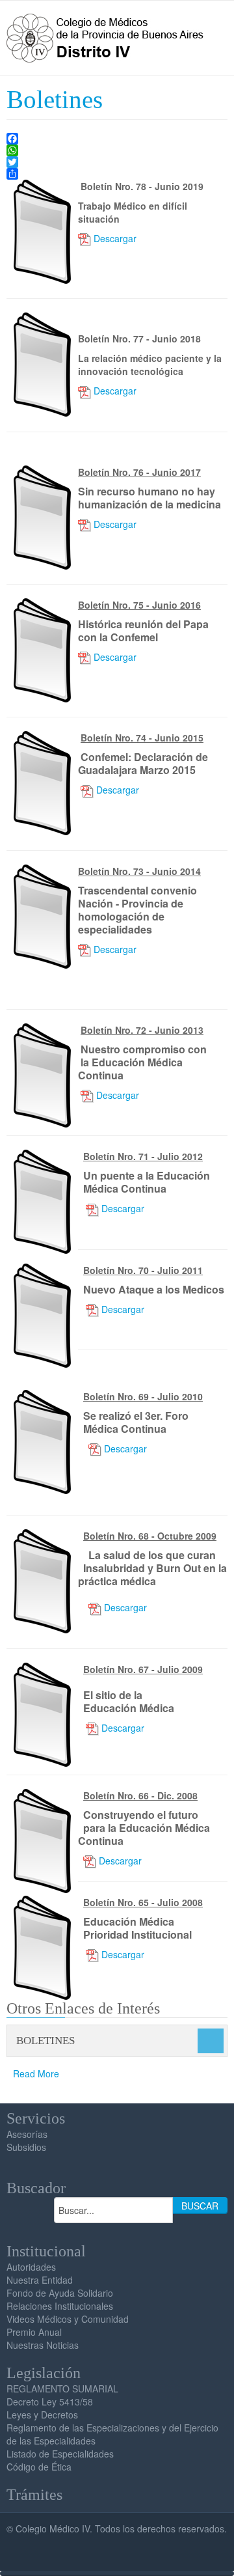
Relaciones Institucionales (60, 2306)
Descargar (115, 238)
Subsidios (26, 2147)
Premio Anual (34, 2332)
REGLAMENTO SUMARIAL (62, 2389)
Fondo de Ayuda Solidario (60, 2293)
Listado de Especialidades (60, 2454)
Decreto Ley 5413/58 (50, 2402)
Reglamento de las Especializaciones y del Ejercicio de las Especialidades (112, 2434)
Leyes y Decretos (42, 2415)
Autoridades (31, 2267)
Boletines (55, 100)
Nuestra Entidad (40, 2280)
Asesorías (27, 2134)
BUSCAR (200, 2206)
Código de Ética (39, 2467)
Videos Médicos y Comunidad (68, 2319)
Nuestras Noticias (43, 2345)
